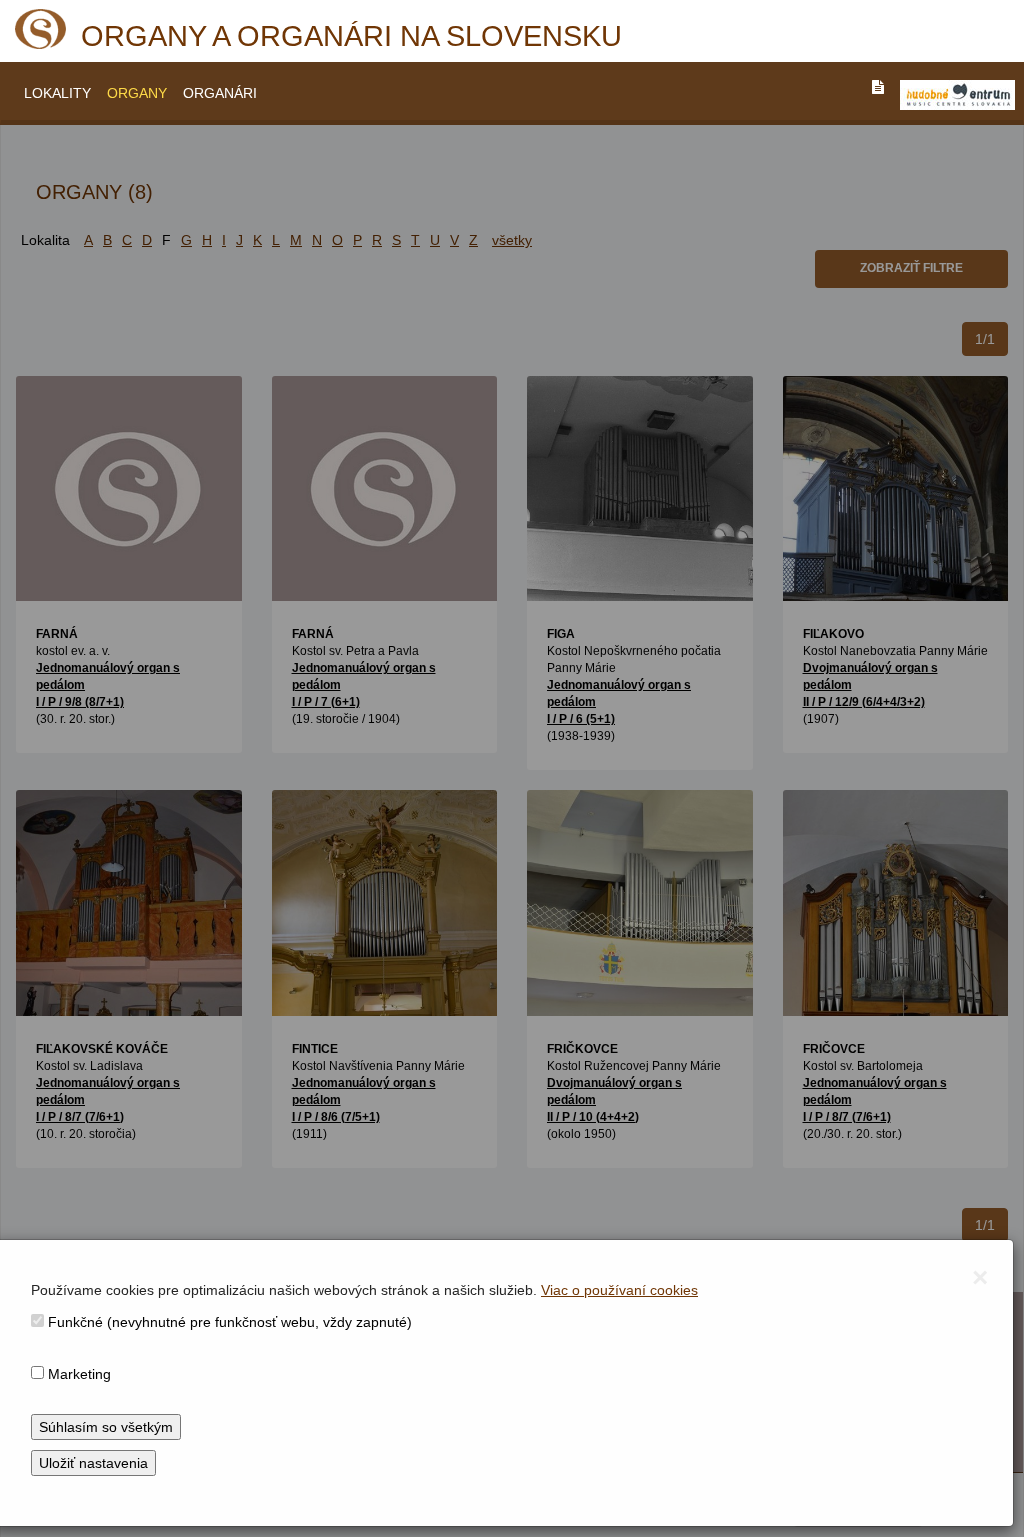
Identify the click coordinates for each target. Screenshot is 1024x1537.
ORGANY (137, 93)
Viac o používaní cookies (619, 1290)
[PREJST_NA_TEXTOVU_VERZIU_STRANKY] (878, 87)
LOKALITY (57, 93)
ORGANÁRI (220, 93)
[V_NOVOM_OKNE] (957, 95)
